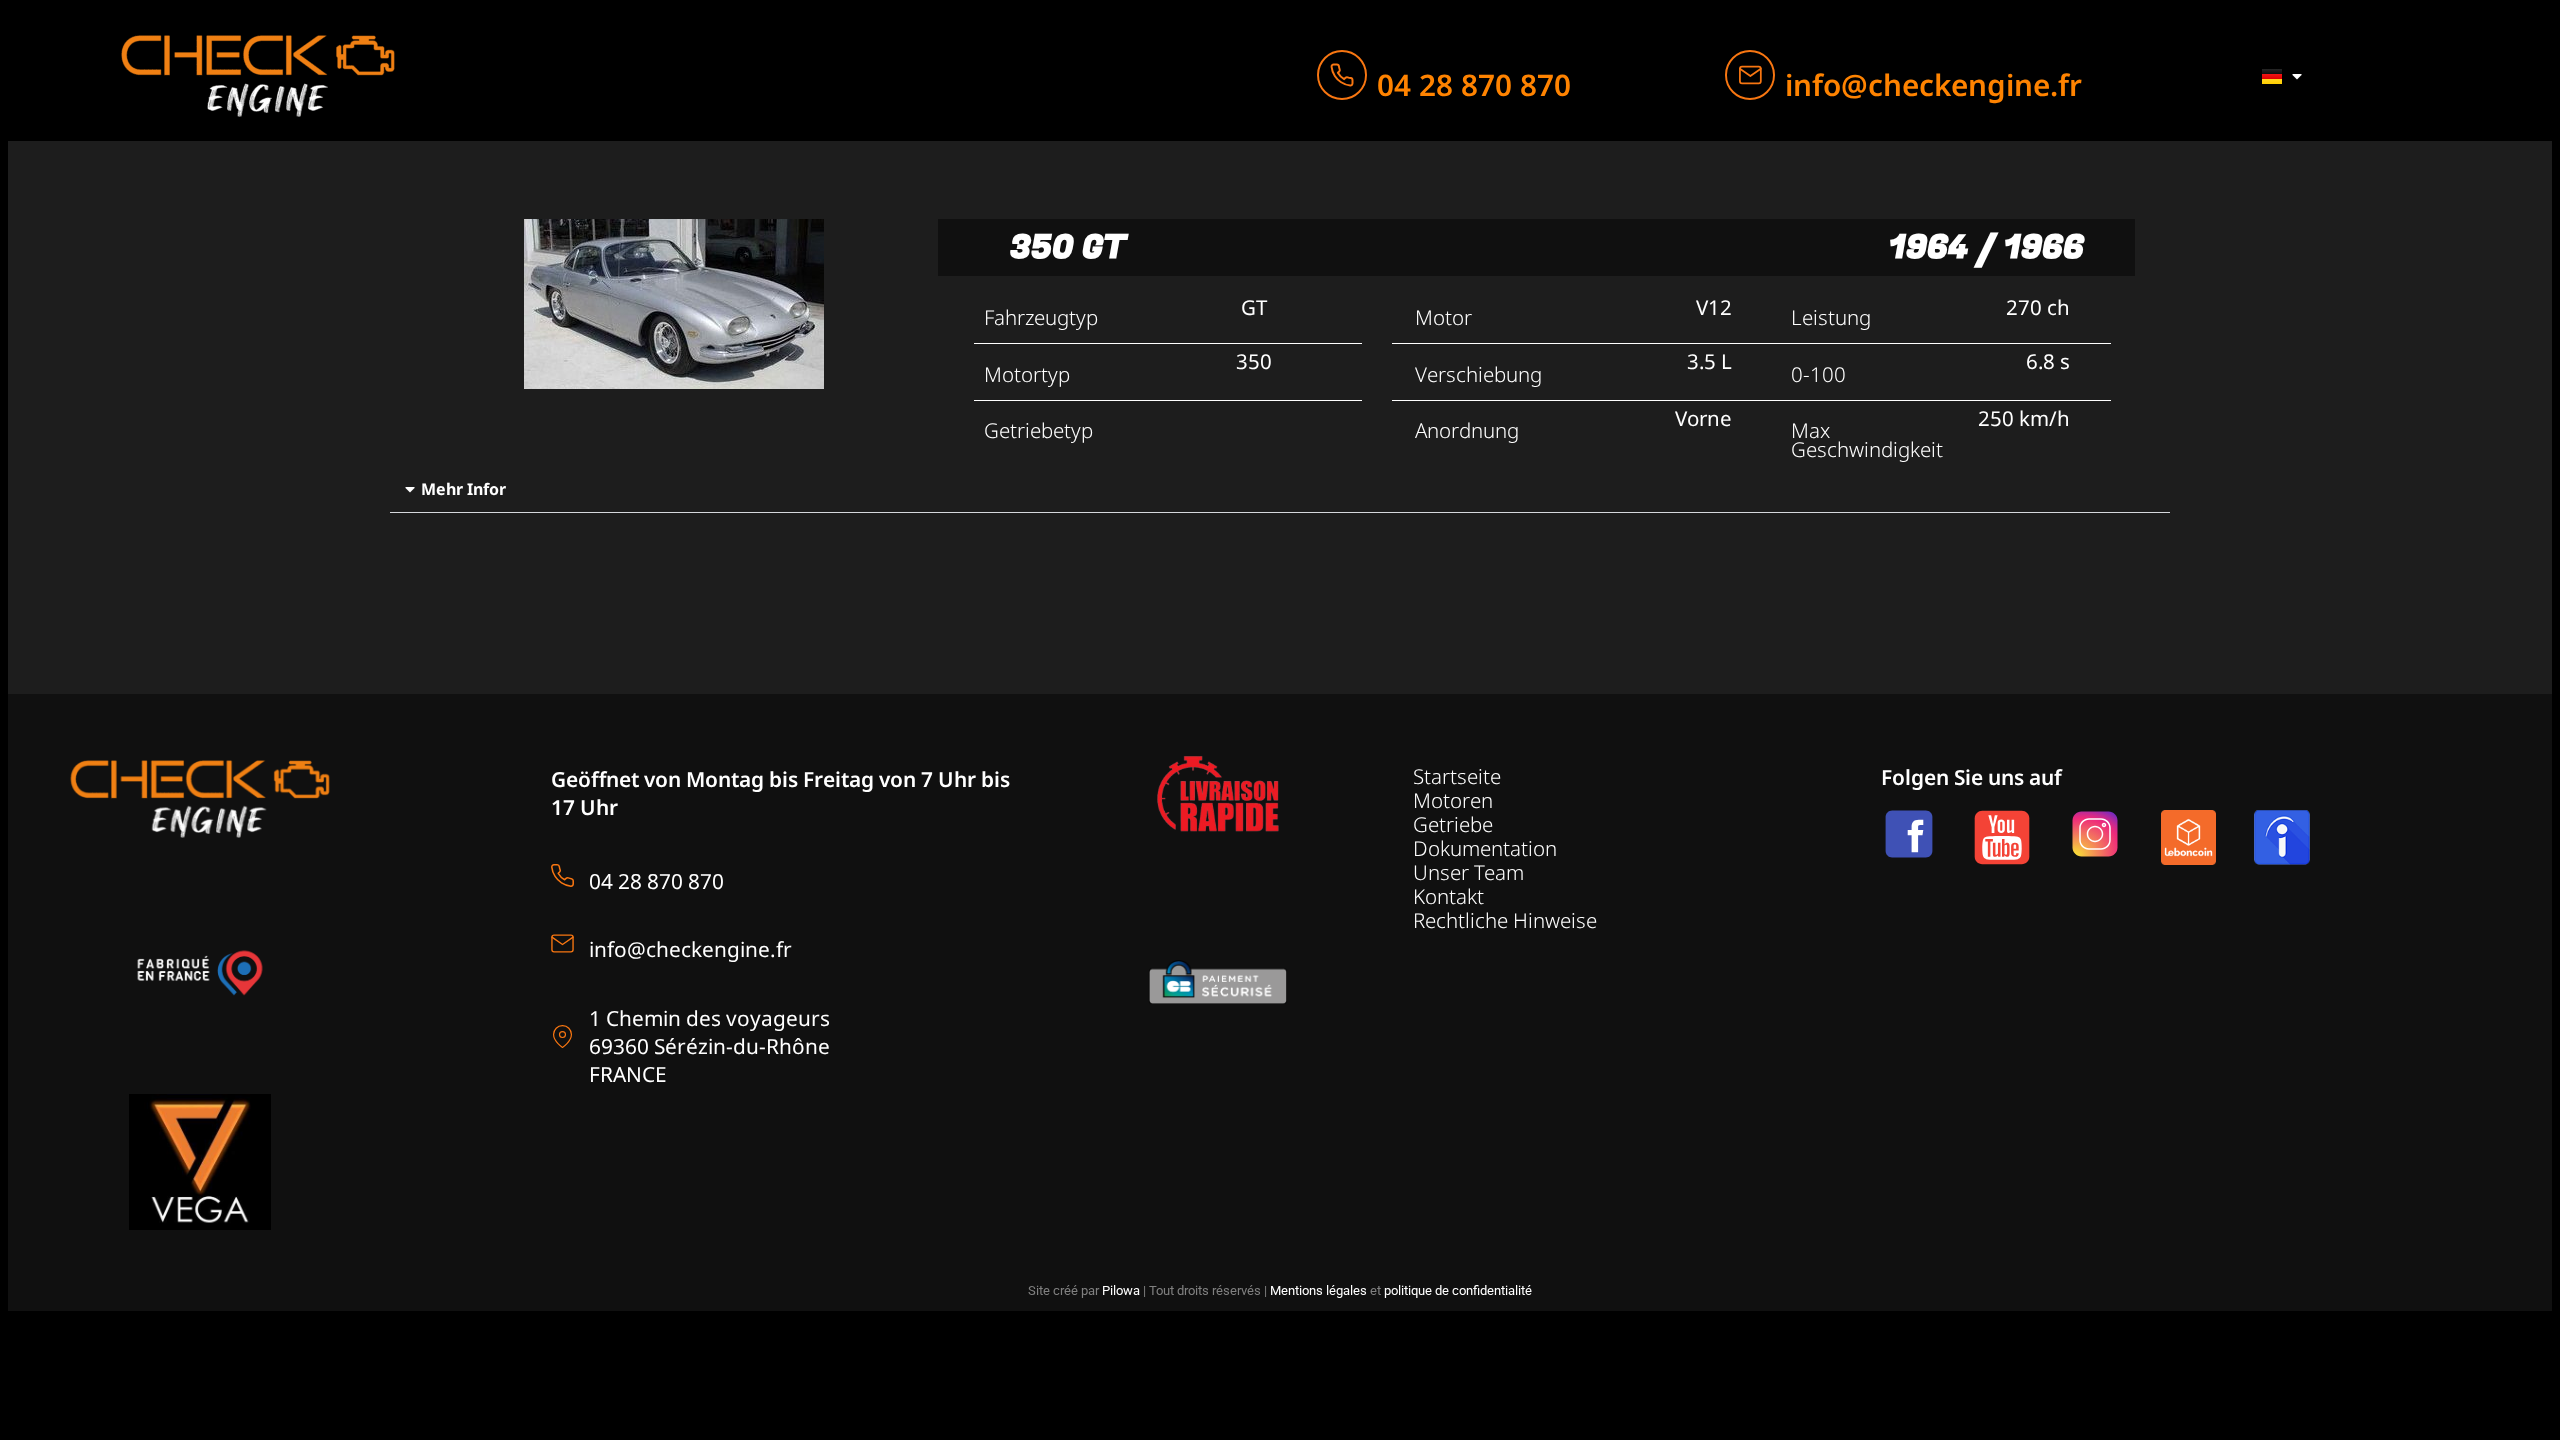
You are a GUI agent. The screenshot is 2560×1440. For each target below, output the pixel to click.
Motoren (1453, 800)
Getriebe (1453, 824)
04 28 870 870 (1474, 84)
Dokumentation (1485, 848)
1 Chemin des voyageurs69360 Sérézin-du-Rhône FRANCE (709, 1046)
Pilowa (1121, 1290)
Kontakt (1448, 896)
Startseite (1457, 776)
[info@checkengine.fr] (1750, 75)
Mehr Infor (463, 489)
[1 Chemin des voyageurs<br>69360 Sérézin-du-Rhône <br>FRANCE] (562, 1036)
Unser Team (1468, 872)
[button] (1280, 489)
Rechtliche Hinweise (1505, 920)
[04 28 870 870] (1342, 75)
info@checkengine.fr (1933, 84)
